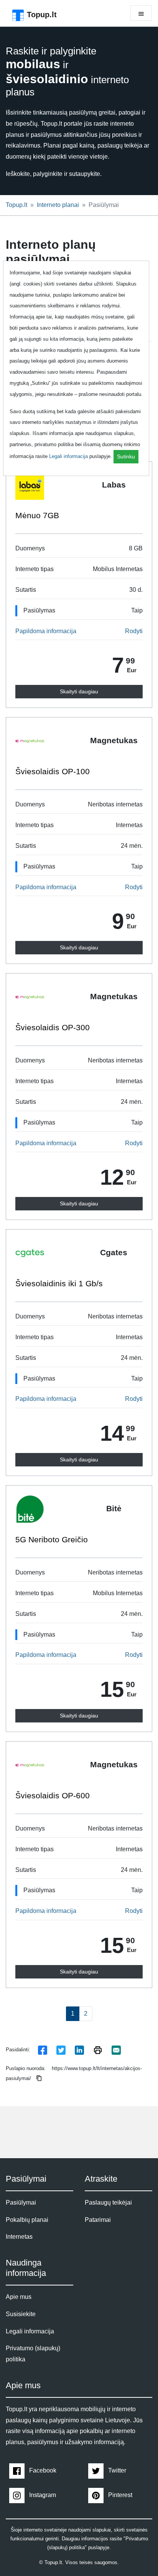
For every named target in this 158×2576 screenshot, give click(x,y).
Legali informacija (68, 456)
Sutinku (126, 456)
